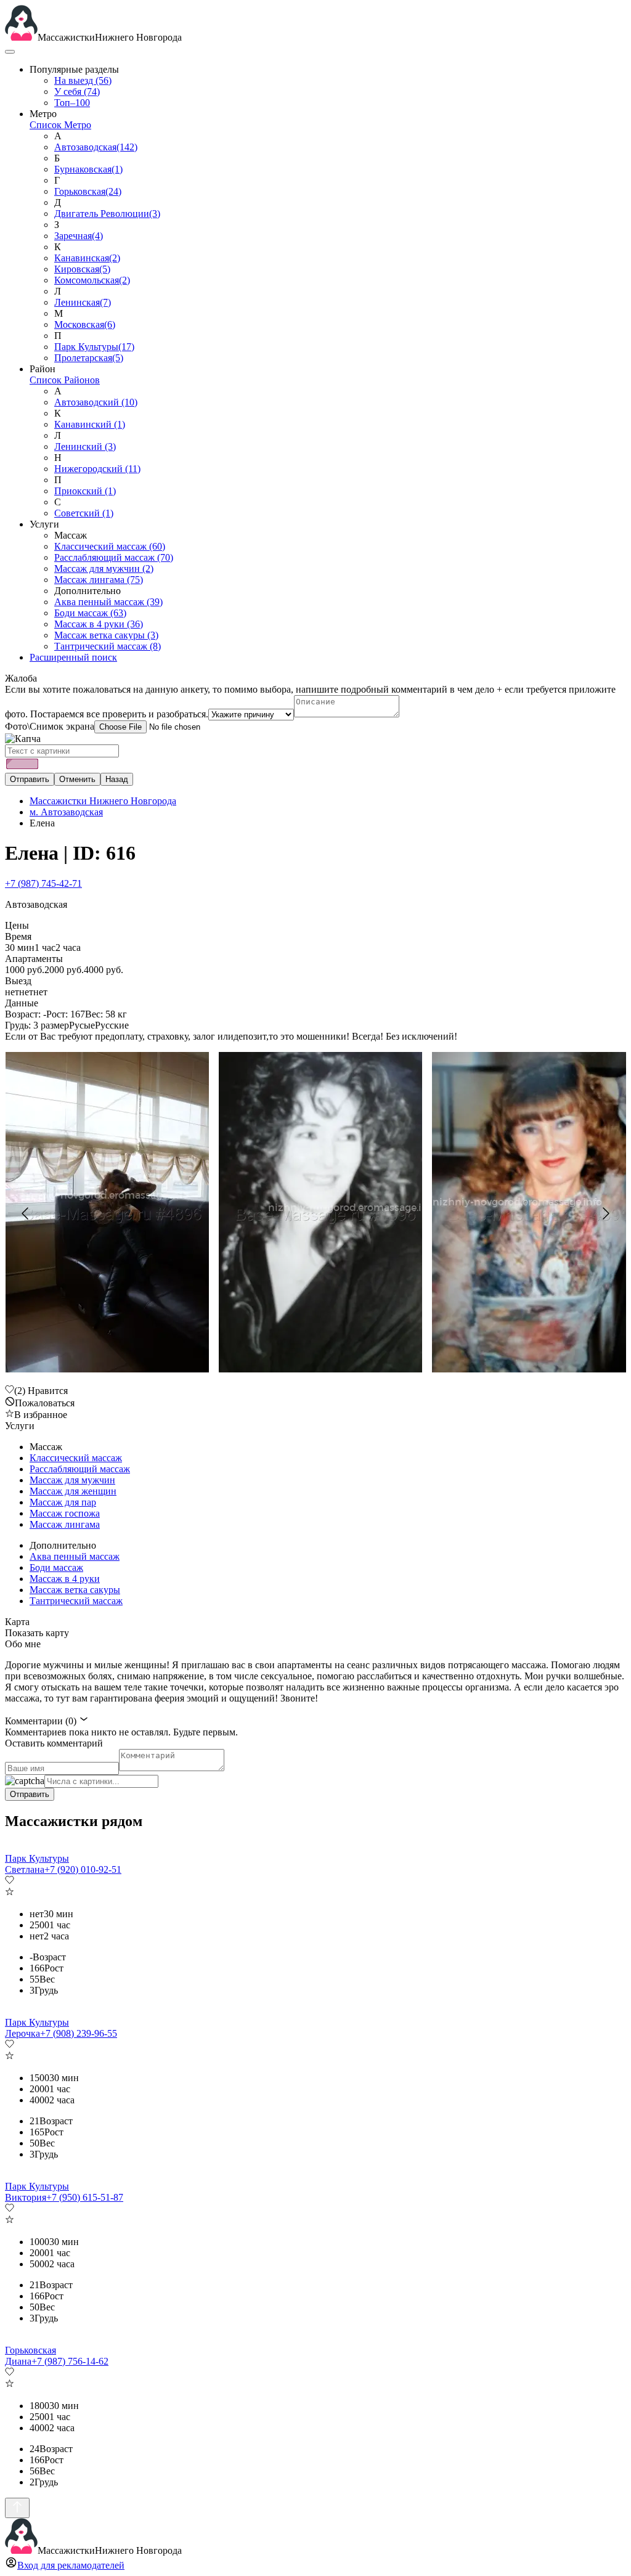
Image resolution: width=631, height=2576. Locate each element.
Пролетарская (89, 358)
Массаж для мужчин (104, 569)
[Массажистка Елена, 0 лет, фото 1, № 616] (315, 1213)
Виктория (26, 2197)
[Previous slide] (26, 1213)
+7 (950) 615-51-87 (85, 2197)
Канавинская (87, 258)
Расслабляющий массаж (114, 557)
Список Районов (65, 380)
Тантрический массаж (108, 646)
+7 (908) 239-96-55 (79, 2033)
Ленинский (85, 446)
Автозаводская (96, 147)
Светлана (25, 1869)
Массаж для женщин (73, 1491)
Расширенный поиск (73, 657)
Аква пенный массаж (108, 602)
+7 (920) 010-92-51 (83, 1869)
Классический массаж (110, 546)
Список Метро (60, 125)
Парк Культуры (94, 347)
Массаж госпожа (65, 1513)
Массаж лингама (99, 580)
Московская (85, 324)
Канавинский (90, 424)
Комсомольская (92, 280)
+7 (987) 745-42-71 (43, 883)
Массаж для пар (63, 1502)
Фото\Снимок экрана (50, 726)
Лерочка (22, 2033)
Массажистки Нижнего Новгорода (103, 801)
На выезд (83, 80)
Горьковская (88, 191)
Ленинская (83, 302)
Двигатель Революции (107, 214)
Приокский (85, 491)
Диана (18, 2361)
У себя (77, 92)
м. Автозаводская (66, 812)
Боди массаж (90, 613)
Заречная (79, 236)
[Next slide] (605, 1213)
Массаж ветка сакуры (106, 635)
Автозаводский (96, 402)
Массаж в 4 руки (99, 624)
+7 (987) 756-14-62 (70, 2361)
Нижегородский (97, 469)
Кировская (82, 269)
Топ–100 (72, 103)
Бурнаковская (88, 169)
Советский (84, 513)
